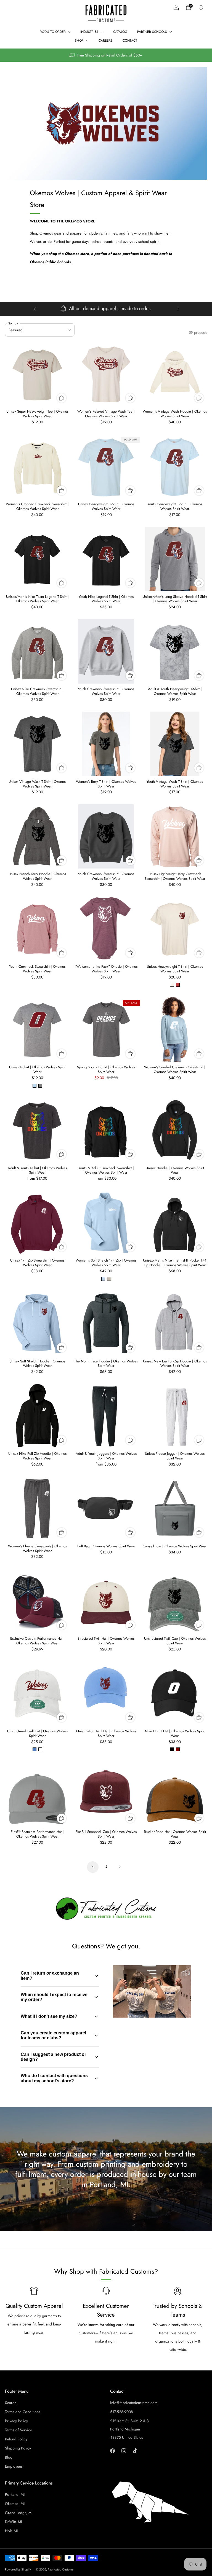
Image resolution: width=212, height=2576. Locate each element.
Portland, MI (15, 2494)
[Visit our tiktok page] (135, 2451)
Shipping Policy (18, 2448)
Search (11, 2403)
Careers (106, 41)
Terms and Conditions (23, 2412)
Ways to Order (53, 32)
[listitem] (106, 55)
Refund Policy (16, 2439)
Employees (14, 2466)
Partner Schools (152, 32)
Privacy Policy (16, 2421)
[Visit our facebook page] (112, 2451)
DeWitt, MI (13, 2522)
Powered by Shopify (18, 2569)
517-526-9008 (122, 2412)
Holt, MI (11, 2531)
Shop (79, 41)
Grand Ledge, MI (19, 2513)
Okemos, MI (15, 2504)
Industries (89, 32)
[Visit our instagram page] (124, 2451)
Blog (9, 2457)
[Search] (201, 7)
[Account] (176, 7)
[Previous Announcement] (35, 309)
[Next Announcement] (178, 309)
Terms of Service (18, 2430)
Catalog (120, 32)
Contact (130, 41)
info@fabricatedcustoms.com (134, 2403)
